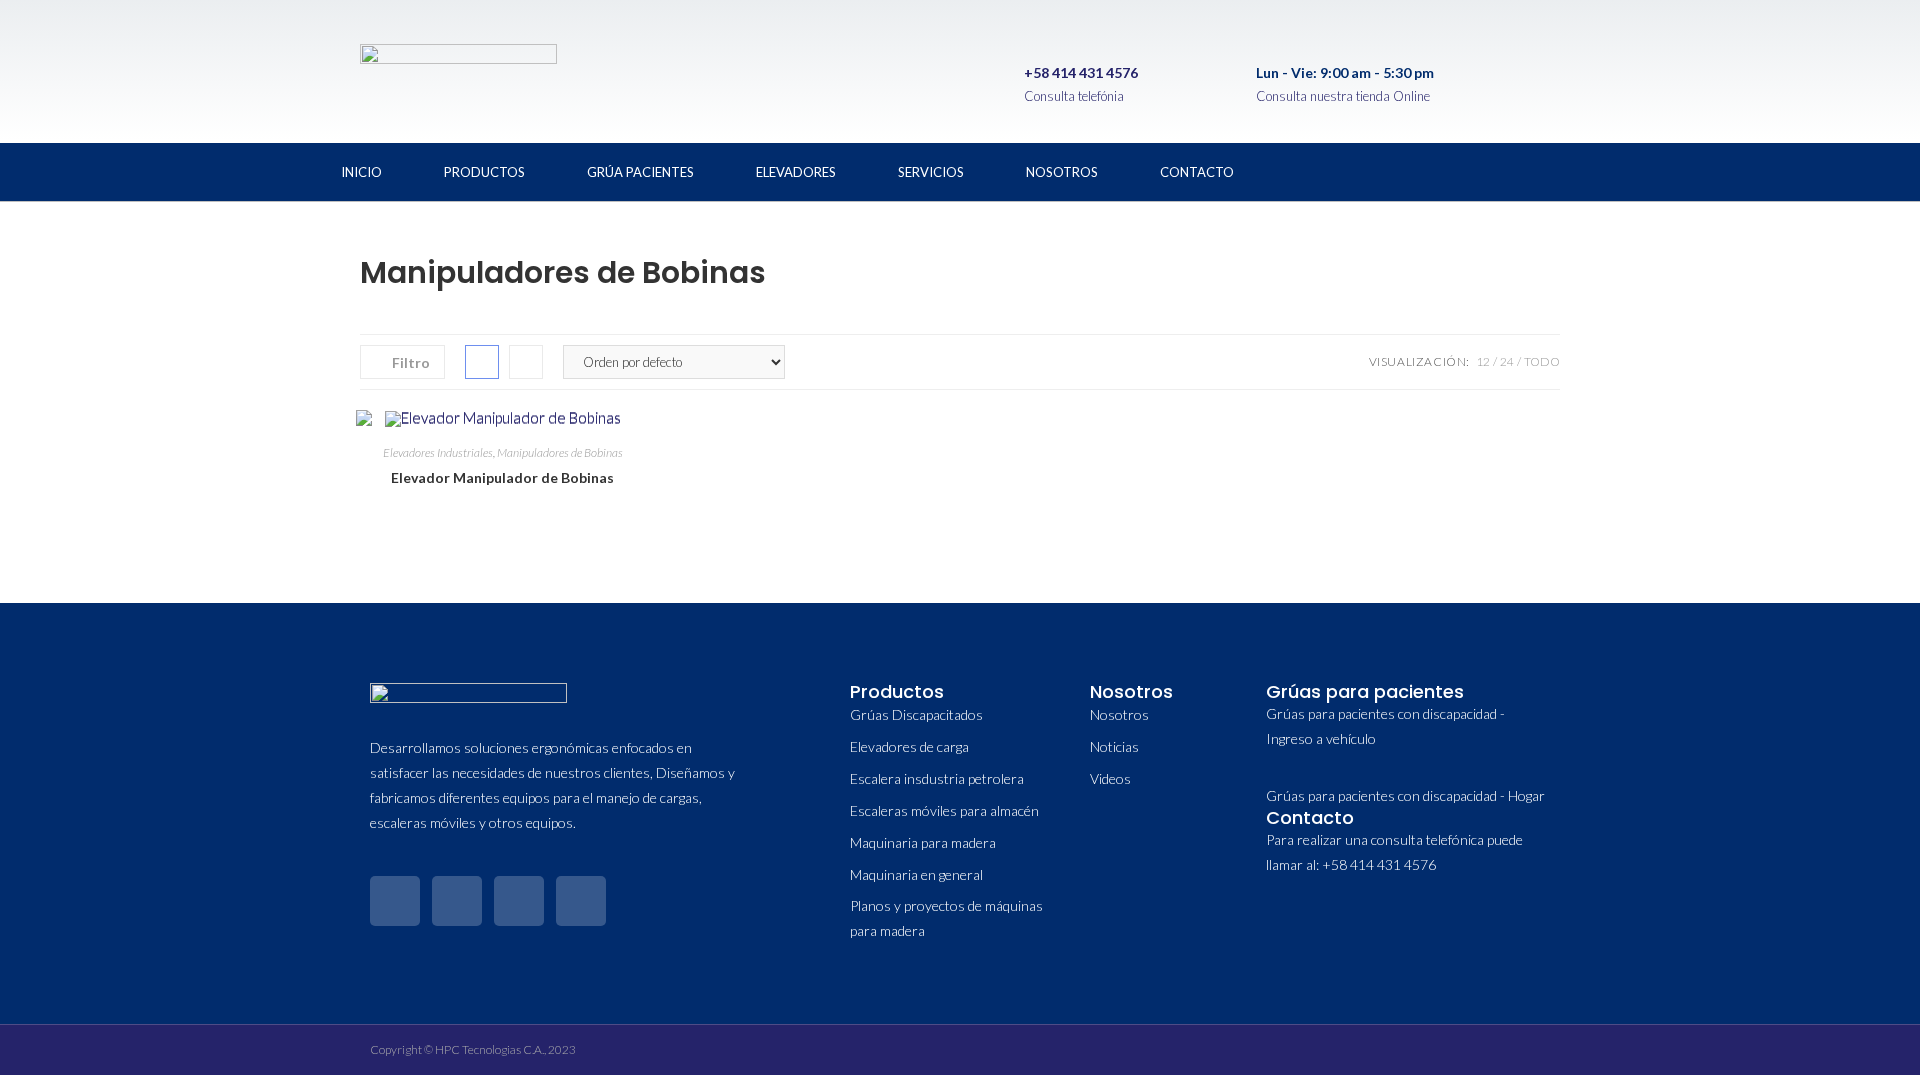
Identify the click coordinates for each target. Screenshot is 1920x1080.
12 (1483, 361)
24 (1507, 361)
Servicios (931, 172)
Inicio (361, 172)
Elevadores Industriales (438, 452)
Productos (484, 172)
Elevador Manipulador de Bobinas (502, 477)
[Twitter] (1453, 168)
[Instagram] (1519, 168)
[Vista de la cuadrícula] (482, 362)
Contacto (1197, 172)
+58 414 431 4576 (1081, 72)
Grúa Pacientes (640, 172)
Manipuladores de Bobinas (560, 452)
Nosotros (1062, 172)
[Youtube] (1585, 168)
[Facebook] (1387, 168)
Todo (1542, 361)
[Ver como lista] (526, 362)
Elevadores (796, 172)
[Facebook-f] (395, 901)
